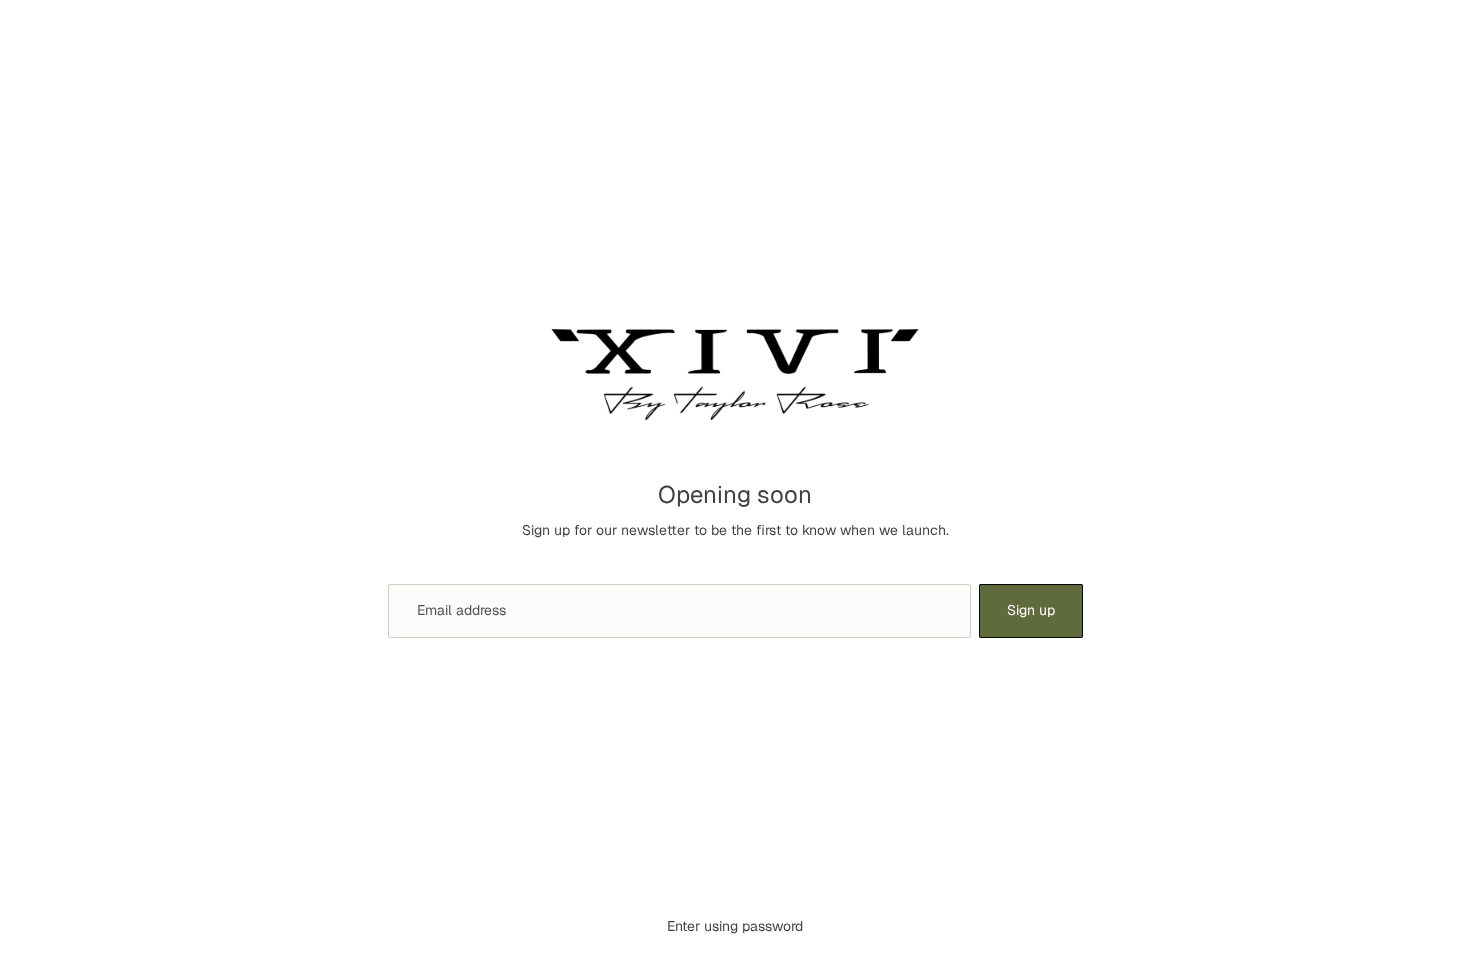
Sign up (1031, 610)
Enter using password (735, 926)
